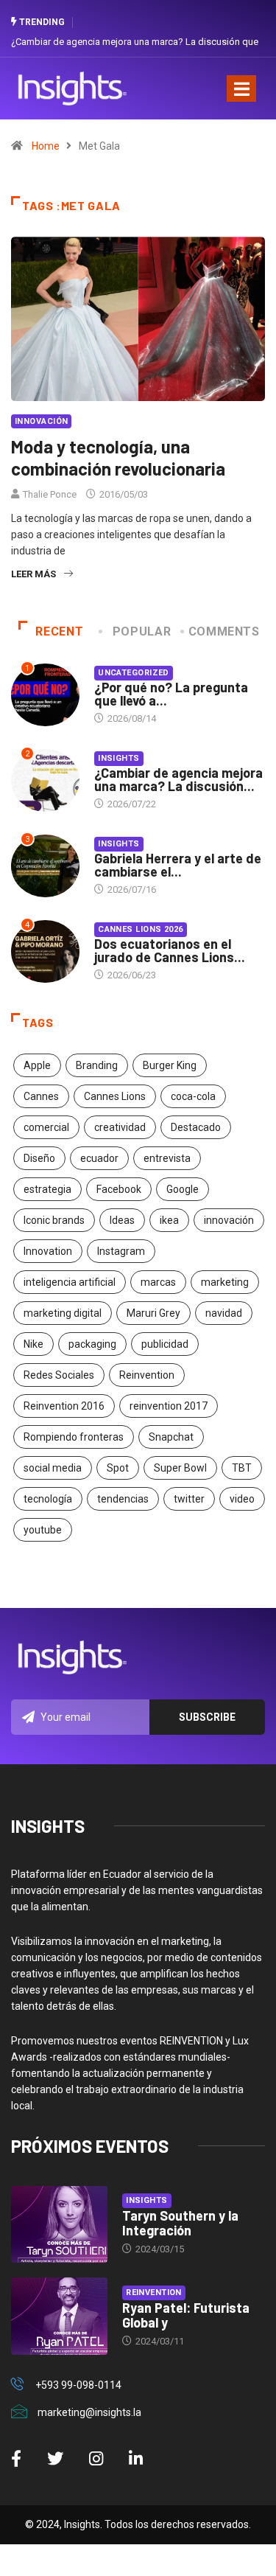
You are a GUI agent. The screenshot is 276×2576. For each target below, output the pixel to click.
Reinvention (147, 1375)
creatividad (120, 1127)
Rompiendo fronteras (74, 1437)
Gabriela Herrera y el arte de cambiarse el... (178, 865)
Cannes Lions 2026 (140, 929)
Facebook (119, 1189)
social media (53, 1468)
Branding (97, 1065)
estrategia (47, 1189)
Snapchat (171, 1437)
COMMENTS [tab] (224, 631)
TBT (242, 1468)
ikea (169, 1220)
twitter (189, 1499)
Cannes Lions (115, 1096)
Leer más (33, 574)
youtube (43, 1530)
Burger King (170, 1065)
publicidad (165, 1344)
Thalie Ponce (50, 494)
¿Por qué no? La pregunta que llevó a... (171, 694)
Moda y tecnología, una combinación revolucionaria (118, 457)
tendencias (123, 1499)
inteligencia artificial (70, 1282)
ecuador (99, 1158)
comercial (46, 1127)
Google (183, 1189)
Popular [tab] (142, 631)
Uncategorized (134, 673)
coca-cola (193, 1096)
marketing (225, 1282)
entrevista (167, 1158)
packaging (92, 1344)
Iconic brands (54, 1220)
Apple (37, 1065)
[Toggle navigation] (241, 88)
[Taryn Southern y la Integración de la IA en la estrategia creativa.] (59, 2225)
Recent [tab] (59, 631)
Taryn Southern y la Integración (180, 2223)
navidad (224, 1313)
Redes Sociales (59, 1375)
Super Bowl (180, 1468)
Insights (119, 758)
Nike (33, 1344)
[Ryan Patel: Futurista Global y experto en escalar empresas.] (59, 2316)
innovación (229, 1220)
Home (46, 146)
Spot (118, 1468)
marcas (158, 1282)
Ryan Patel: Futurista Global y (186, 2315)
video (242, 1499)
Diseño (39, 1158)
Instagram (121, 1251)
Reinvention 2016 (64, 1406)
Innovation (48, 1251)
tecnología (48, 1499)
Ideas (122, 1220)
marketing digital (63, 1313)
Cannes (41, 1096)
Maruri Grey (153, 1313)
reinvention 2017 (169, 1406)
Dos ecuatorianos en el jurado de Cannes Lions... (170, 950)
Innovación (41, 421)
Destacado (196, 1127)
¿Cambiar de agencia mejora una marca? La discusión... (178, 779)
